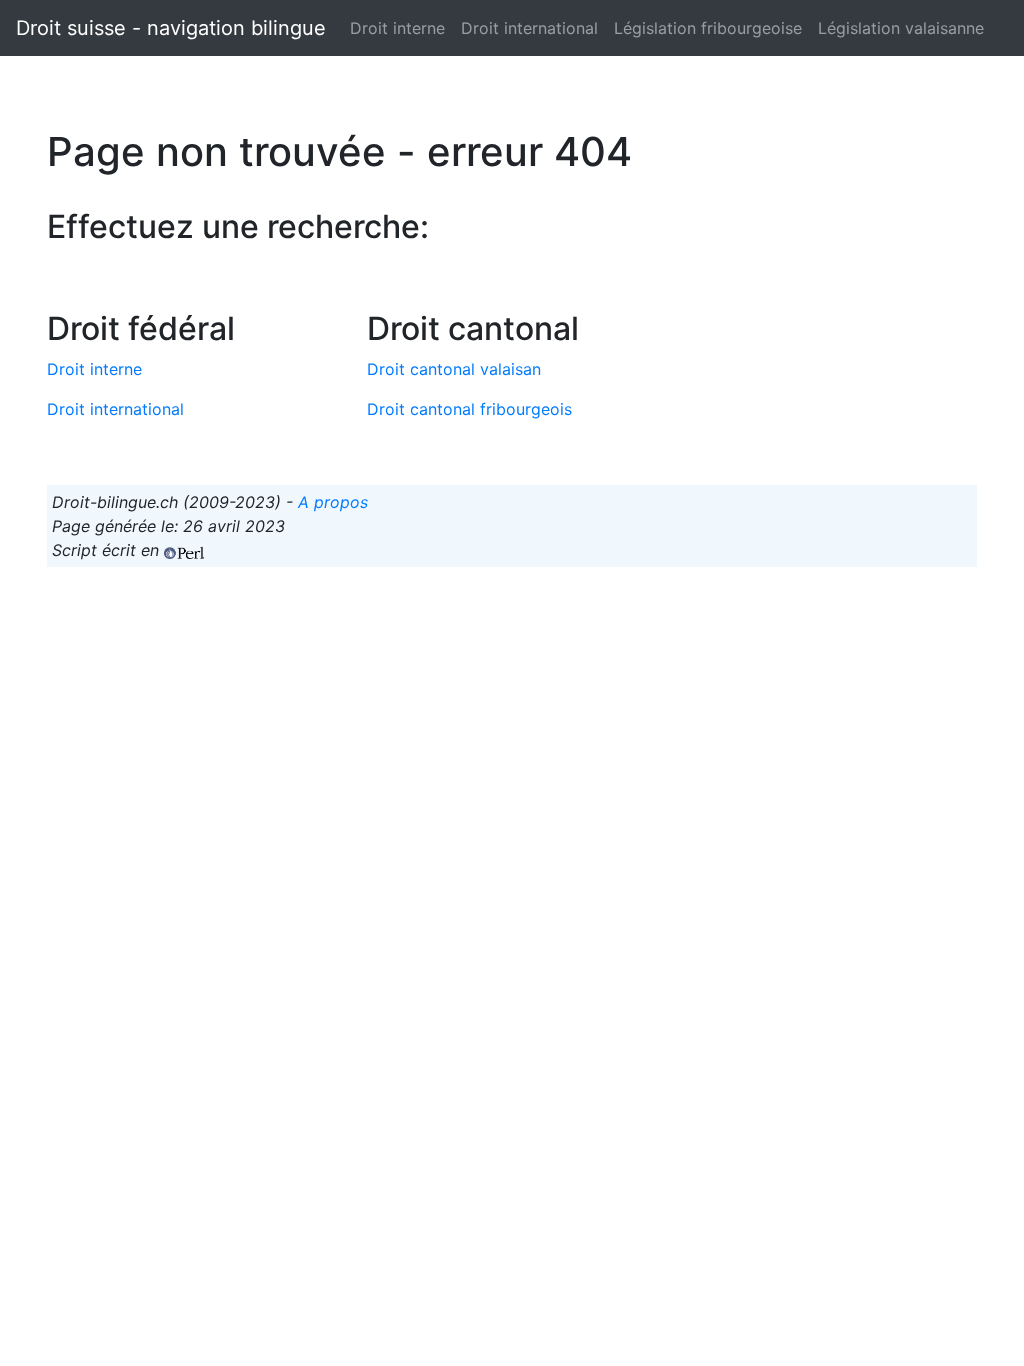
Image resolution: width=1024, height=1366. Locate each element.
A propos (333, 502)
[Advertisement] (512, 723)
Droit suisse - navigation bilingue (171, 28)
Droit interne (397, 28)
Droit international (529, 28)
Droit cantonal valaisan (454, 369)
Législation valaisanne (901, 28)
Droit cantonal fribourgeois (469, 409)
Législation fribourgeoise (708, 28)
